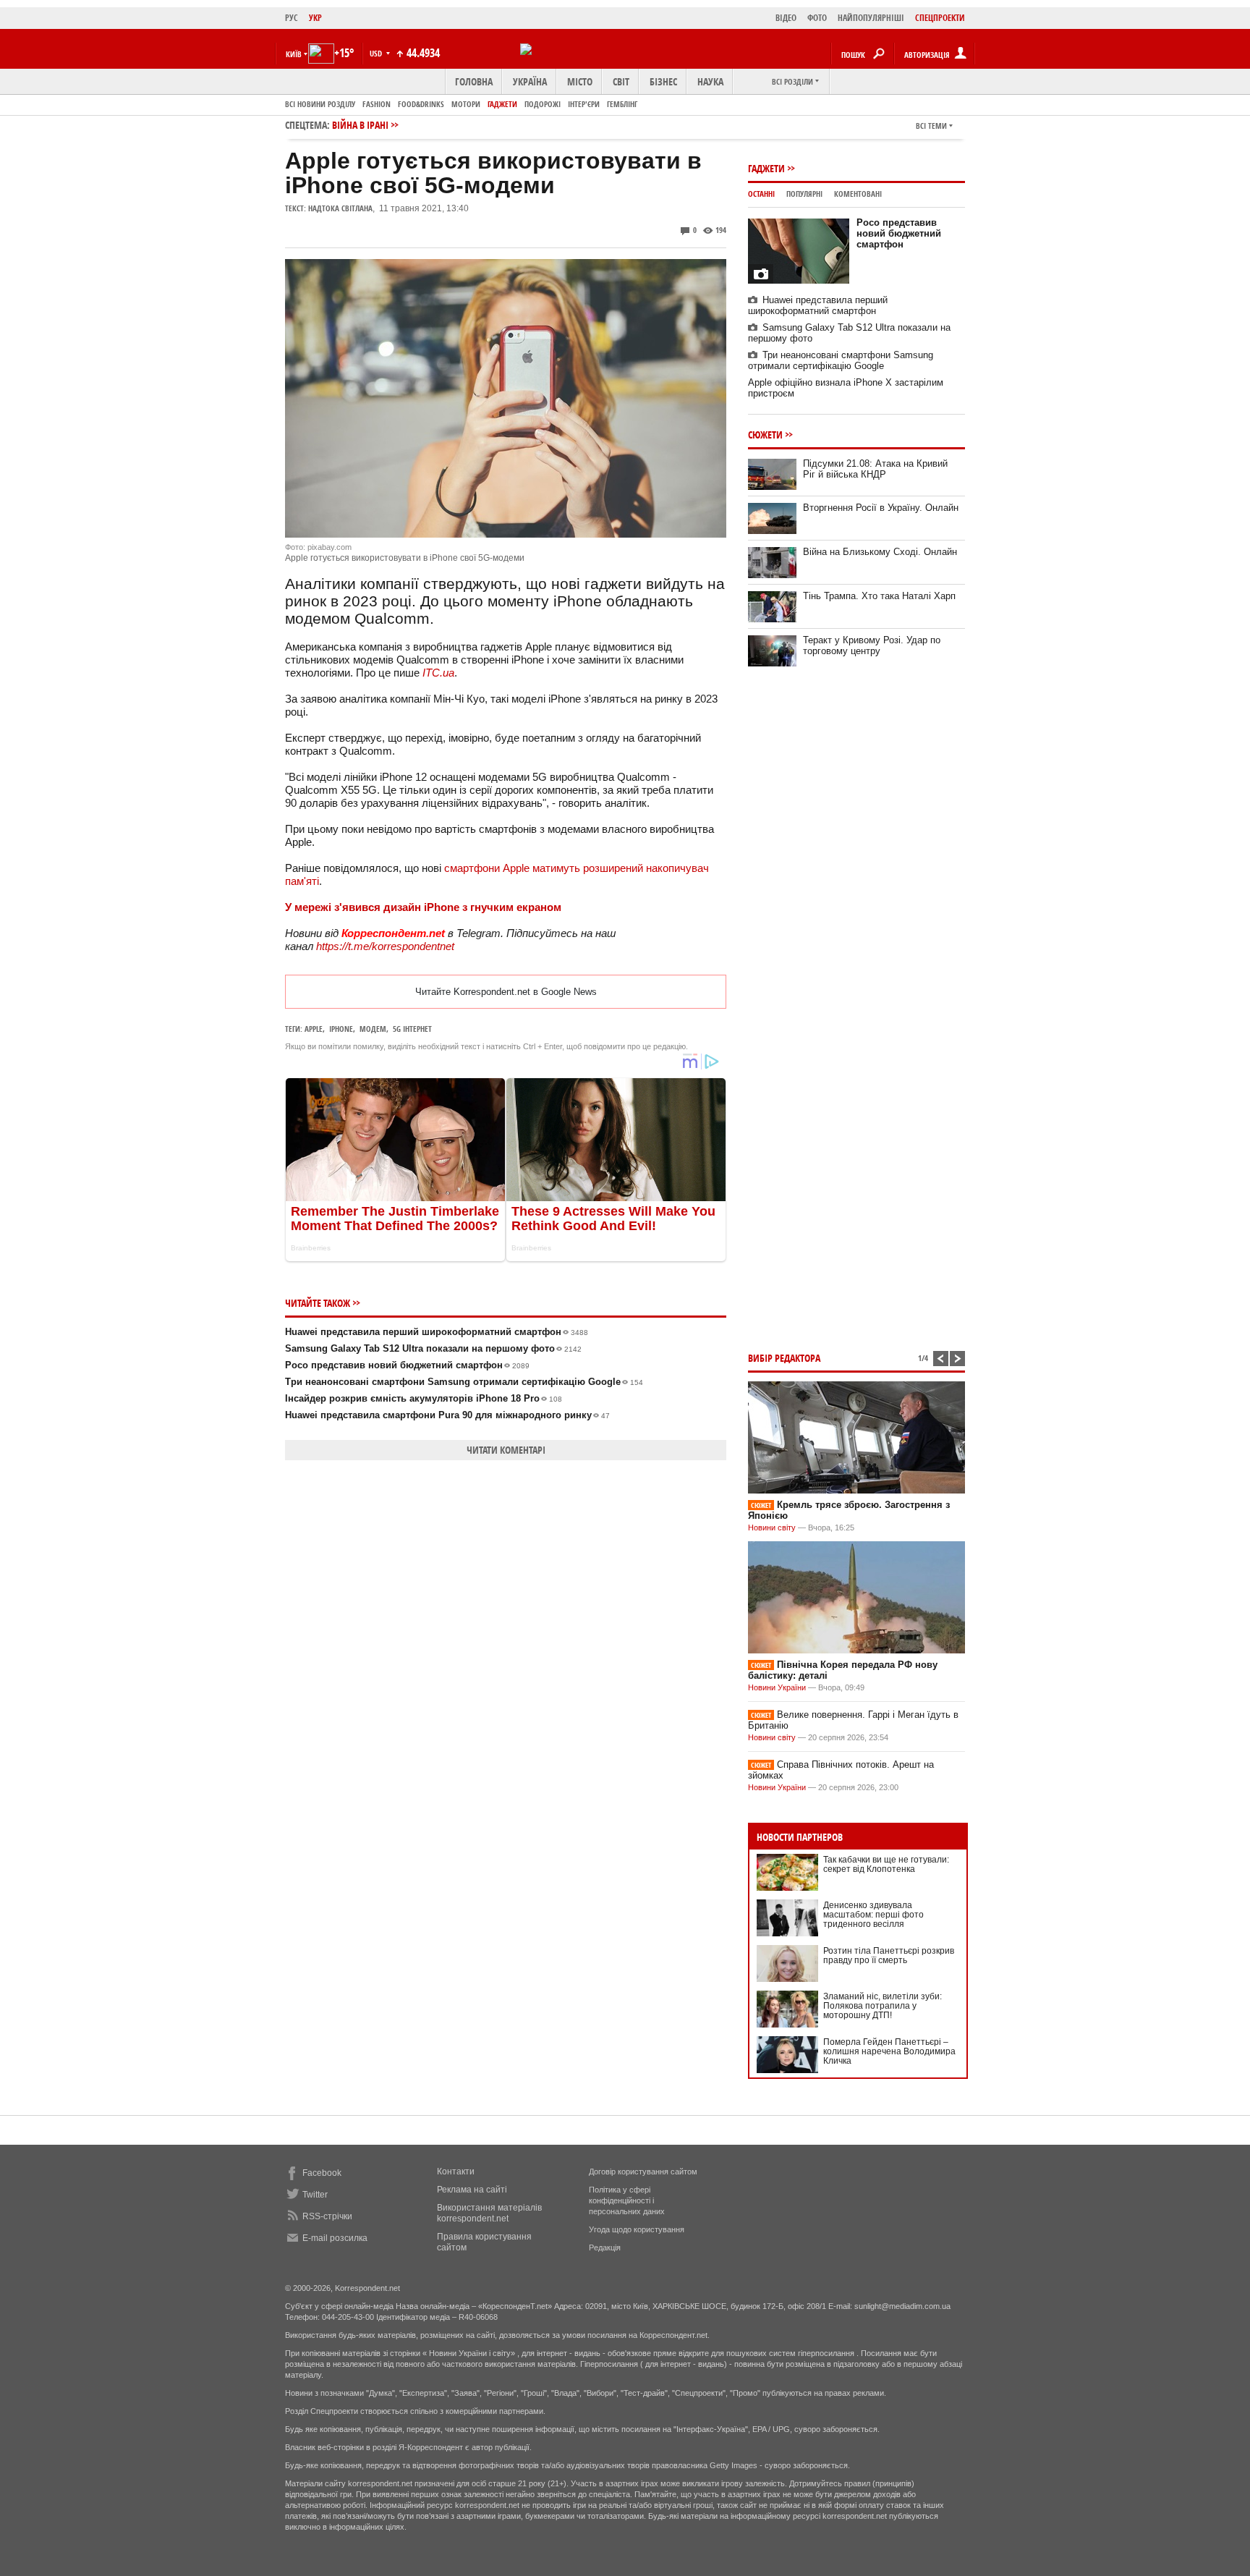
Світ (621, 81)
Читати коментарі (506, 1450)
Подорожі (543, 104)
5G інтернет (412, 1029)
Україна (530, 81)
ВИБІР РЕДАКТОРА (784, 1358)
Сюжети (765, 435)
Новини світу (772, 1528)
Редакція (605, 2247)
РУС (292, 18)
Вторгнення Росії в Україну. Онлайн (881, 508)
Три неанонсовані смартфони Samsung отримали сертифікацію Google (464, 1382)
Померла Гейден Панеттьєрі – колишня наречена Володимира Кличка (889, 2051)
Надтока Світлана (340, 208)
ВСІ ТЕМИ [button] (931, 126)
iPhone (341, 1029)
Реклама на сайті (472, 2190)
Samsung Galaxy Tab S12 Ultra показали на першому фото (433, 1348)
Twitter (315, 2195)
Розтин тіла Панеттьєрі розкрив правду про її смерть (889, 1956)
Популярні (804, 194)
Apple (314, 1029)
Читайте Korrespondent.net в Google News (506, 992)
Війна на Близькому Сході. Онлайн (880, 552)
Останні (761, 194)
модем (373, 1029)
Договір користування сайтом (643, 2172)
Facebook (322, 2173)
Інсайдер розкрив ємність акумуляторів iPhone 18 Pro (424, 1398)
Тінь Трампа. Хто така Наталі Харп (879, 596)
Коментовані (858, 194)
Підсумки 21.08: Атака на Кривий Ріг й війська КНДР (875, 469)
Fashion (377, 104)
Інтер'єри (584, 104)
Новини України (777, 1687)
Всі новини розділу (320, 104)
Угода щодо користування (637, 2229)
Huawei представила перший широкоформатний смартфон (437, 1332)
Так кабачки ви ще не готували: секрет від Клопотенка (886, 1864)
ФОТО (817, 18)
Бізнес (663, 81)
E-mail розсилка (335, 2238)
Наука (710, 81)
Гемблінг (622, 104)
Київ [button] (294, 54)
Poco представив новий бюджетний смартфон (407, 1365)
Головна (474, 81)
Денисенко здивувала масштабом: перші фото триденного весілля (873, 1915)
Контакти (456, 2172)
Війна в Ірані (360, 125)
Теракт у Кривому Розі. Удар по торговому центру (872, 645)
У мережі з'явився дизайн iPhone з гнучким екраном (423, 907)
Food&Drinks (421, 104)
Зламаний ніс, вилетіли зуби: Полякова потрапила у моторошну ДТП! (883, 2006)
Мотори (466, 104)
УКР (315, 18)
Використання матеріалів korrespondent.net (489, 2213)
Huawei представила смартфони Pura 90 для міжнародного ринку (447, 1415)
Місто (580, 81)
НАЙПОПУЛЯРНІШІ (871, 18)
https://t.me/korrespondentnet (385, 946)
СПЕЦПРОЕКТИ (940, 18)
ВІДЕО (786, 18)
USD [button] (377, 53)
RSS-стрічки (327, 2216)
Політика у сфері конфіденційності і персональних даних (627, 2200)
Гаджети (502, 104)
